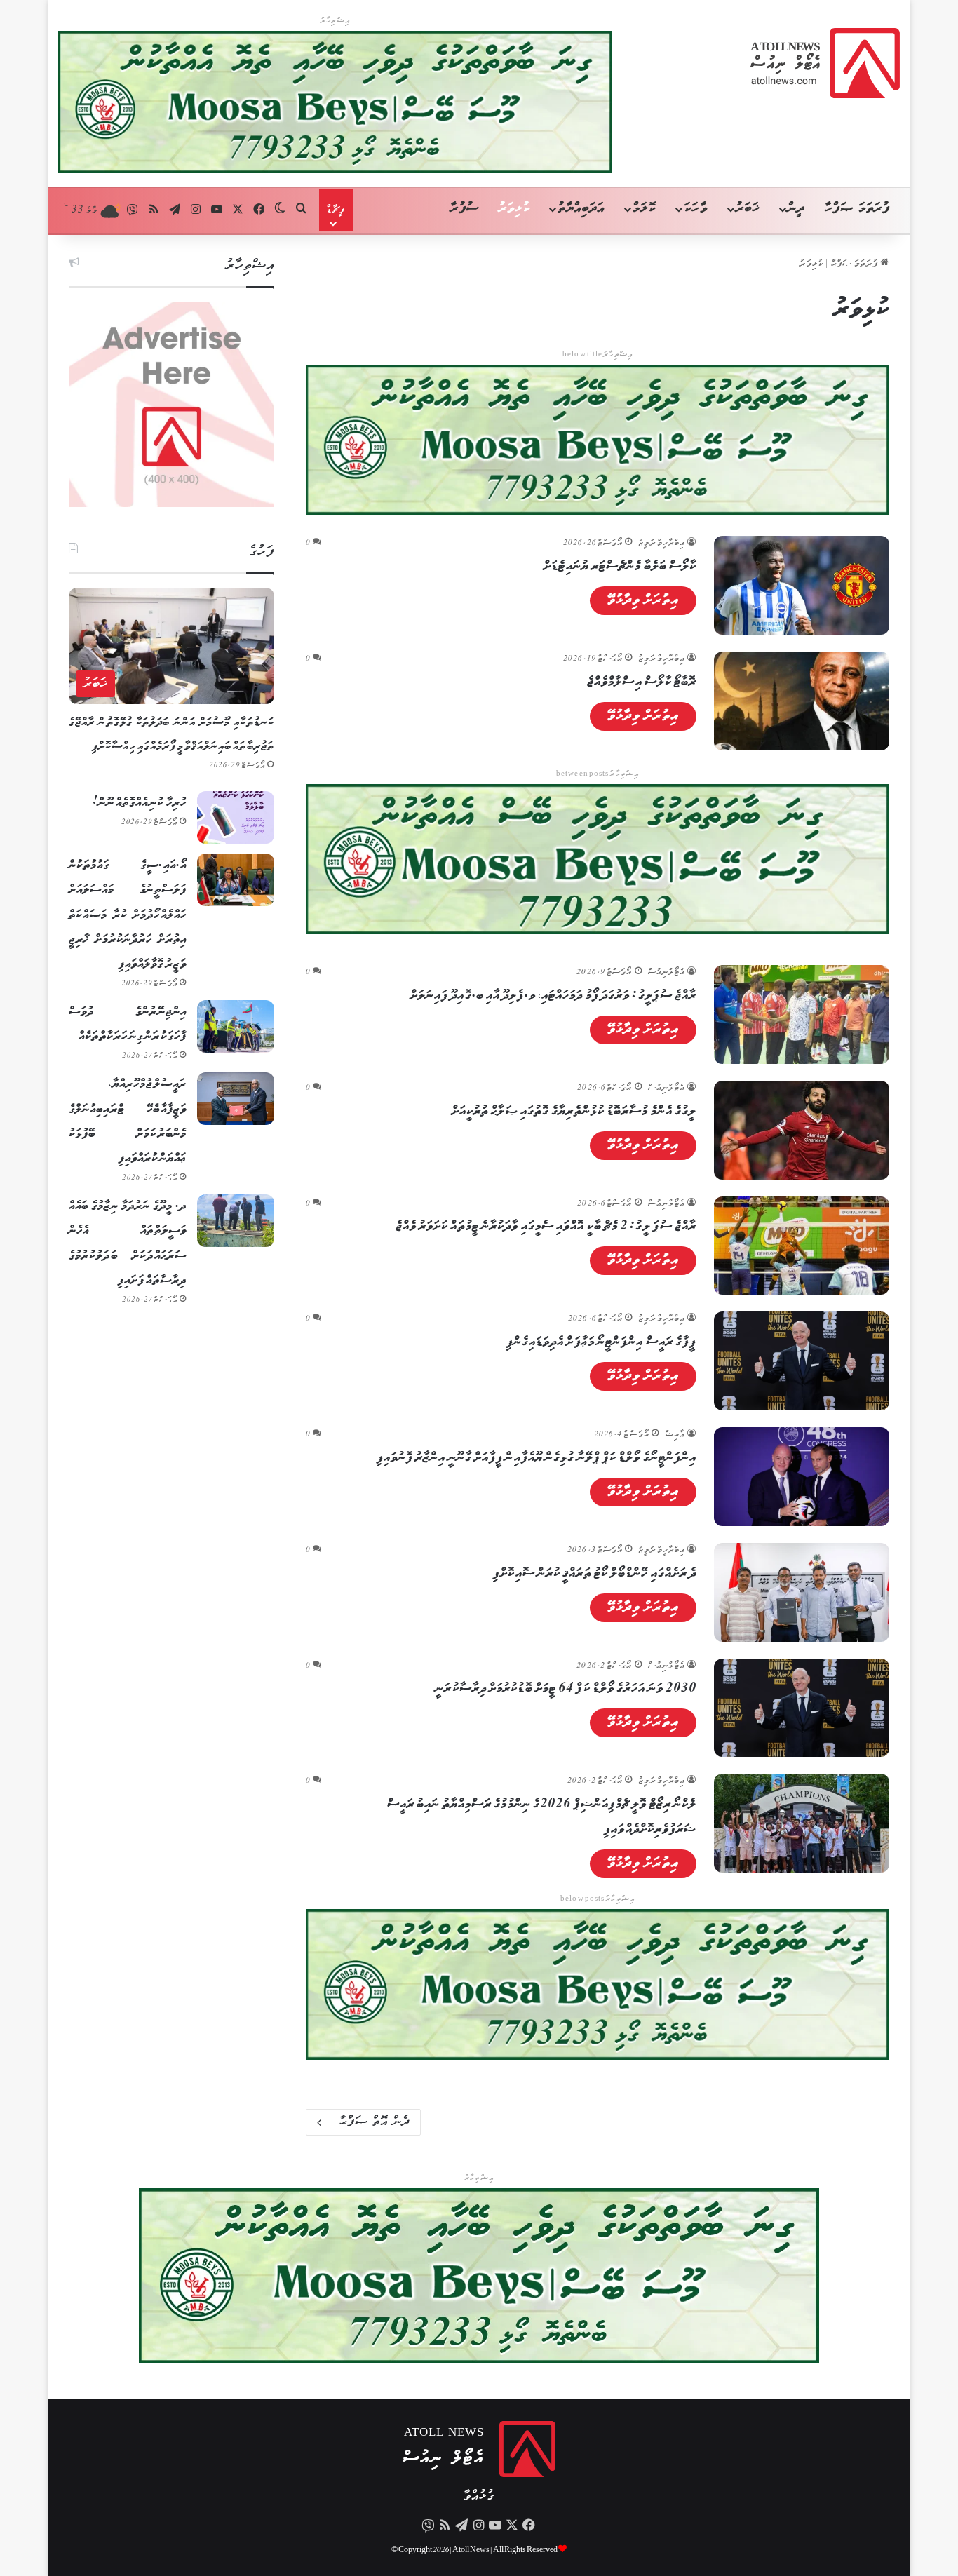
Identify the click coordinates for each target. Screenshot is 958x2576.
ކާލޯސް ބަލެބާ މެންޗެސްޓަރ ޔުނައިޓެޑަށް (620, 567)
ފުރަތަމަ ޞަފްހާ (857, 209)
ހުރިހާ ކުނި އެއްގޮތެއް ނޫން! (140, 803)
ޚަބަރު (748, 209)
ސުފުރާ (465, 209)
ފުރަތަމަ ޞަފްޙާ (856, 264)
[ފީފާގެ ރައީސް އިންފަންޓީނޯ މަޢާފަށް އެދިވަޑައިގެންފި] (802, 1361)
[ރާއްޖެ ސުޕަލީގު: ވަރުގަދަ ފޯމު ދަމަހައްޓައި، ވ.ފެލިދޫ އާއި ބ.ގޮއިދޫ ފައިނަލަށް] (802, 1014)
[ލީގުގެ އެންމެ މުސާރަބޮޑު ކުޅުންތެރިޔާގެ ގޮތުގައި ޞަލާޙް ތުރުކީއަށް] (802, 1130)
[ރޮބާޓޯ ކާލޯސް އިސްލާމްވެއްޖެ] (802, 701)
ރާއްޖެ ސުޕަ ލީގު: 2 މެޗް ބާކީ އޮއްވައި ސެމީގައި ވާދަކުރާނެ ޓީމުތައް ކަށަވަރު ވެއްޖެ (546, 1227)
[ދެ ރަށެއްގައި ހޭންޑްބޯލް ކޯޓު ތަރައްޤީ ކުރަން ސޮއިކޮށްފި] (802, 1592)
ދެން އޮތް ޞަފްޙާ (375, 2122)
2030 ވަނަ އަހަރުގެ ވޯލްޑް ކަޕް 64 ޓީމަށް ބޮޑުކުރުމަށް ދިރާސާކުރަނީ (566, 1689)
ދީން (796, 209)
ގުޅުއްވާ (479, 2496)
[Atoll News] (825, 63)
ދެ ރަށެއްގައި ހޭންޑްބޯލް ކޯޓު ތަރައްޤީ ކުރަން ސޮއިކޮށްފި (595, 1574)
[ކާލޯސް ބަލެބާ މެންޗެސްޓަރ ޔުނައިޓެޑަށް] (802, 585)
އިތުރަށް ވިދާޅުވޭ (643, 600)
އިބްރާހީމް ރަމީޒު (662, 543)
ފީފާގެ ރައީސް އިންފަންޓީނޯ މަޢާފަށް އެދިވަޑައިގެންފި (602, 1342)
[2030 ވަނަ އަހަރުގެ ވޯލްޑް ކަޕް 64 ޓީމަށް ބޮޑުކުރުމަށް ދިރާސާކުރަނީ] (802, 1708)
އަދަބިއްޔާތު (581, 209)
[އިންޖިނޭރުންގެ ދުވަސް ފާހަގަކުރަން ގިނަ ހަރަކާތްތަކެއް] (236, 1026)
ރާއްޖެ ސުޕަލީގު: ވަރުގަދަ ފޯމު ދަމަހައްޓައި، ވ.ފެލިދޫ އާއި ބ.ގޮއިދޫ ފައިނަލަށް (554, 996)
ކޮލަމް (644, 209)
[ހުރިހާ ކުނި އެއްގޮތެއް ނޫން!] (236, 817)
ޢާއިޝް (675, 1435)
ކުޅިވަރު (514, 209)
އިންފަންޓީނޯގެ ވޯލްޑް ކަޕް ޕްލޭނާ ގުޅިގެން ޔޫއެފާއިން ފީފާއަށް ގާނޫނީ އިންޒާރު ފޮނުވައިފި (537, 1458)
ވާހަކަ (695, 209)
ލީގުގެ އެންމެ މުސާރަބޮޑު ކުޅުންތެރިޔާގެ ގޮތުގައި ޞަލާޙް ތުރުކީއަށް (574, 1112)
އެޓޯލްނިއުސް (667, 972)
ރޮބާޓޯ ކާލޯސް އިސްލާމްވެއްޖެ (642, 682)
